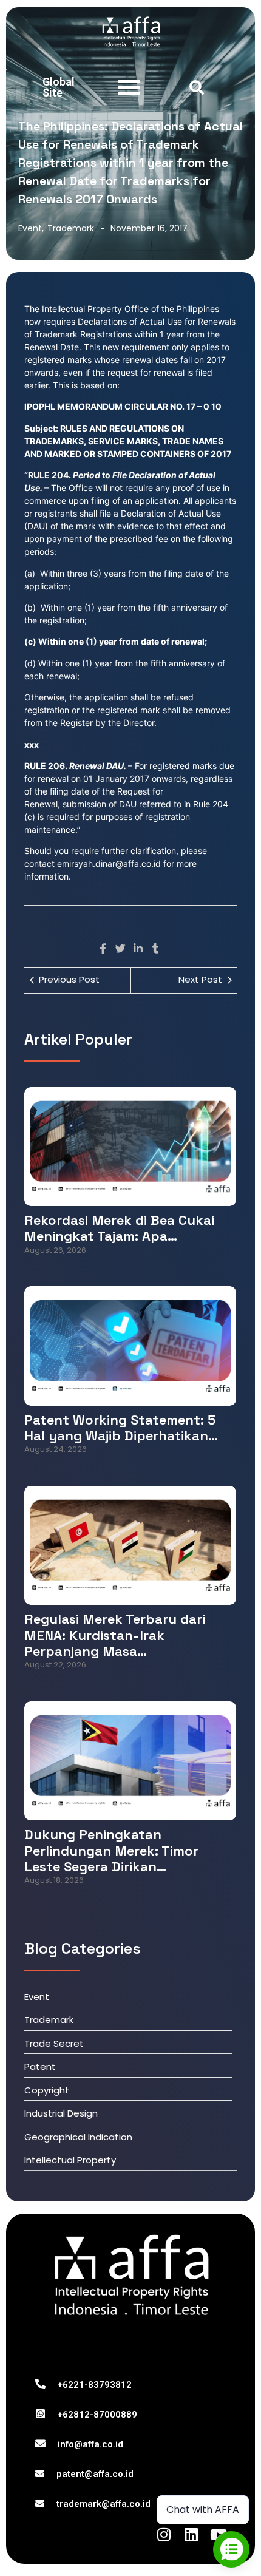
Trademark (71, 228)
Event (31, 228)
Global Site (59, 87)
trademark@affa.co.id (103, 2504)
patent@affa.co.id (95, 2474)
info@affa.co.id (90, 2444)
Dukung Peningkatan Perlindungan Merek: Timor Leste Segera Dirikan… (111, 1850)
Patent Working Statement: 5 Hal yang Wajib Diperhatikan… (121, 1428)
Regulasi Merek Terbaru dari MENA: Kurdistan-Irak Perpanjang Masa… (115, 1635)
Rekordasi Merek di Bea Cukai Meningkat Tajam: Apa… (119, 1228)
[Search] (197, 87)
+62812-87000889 (97, 2415)
